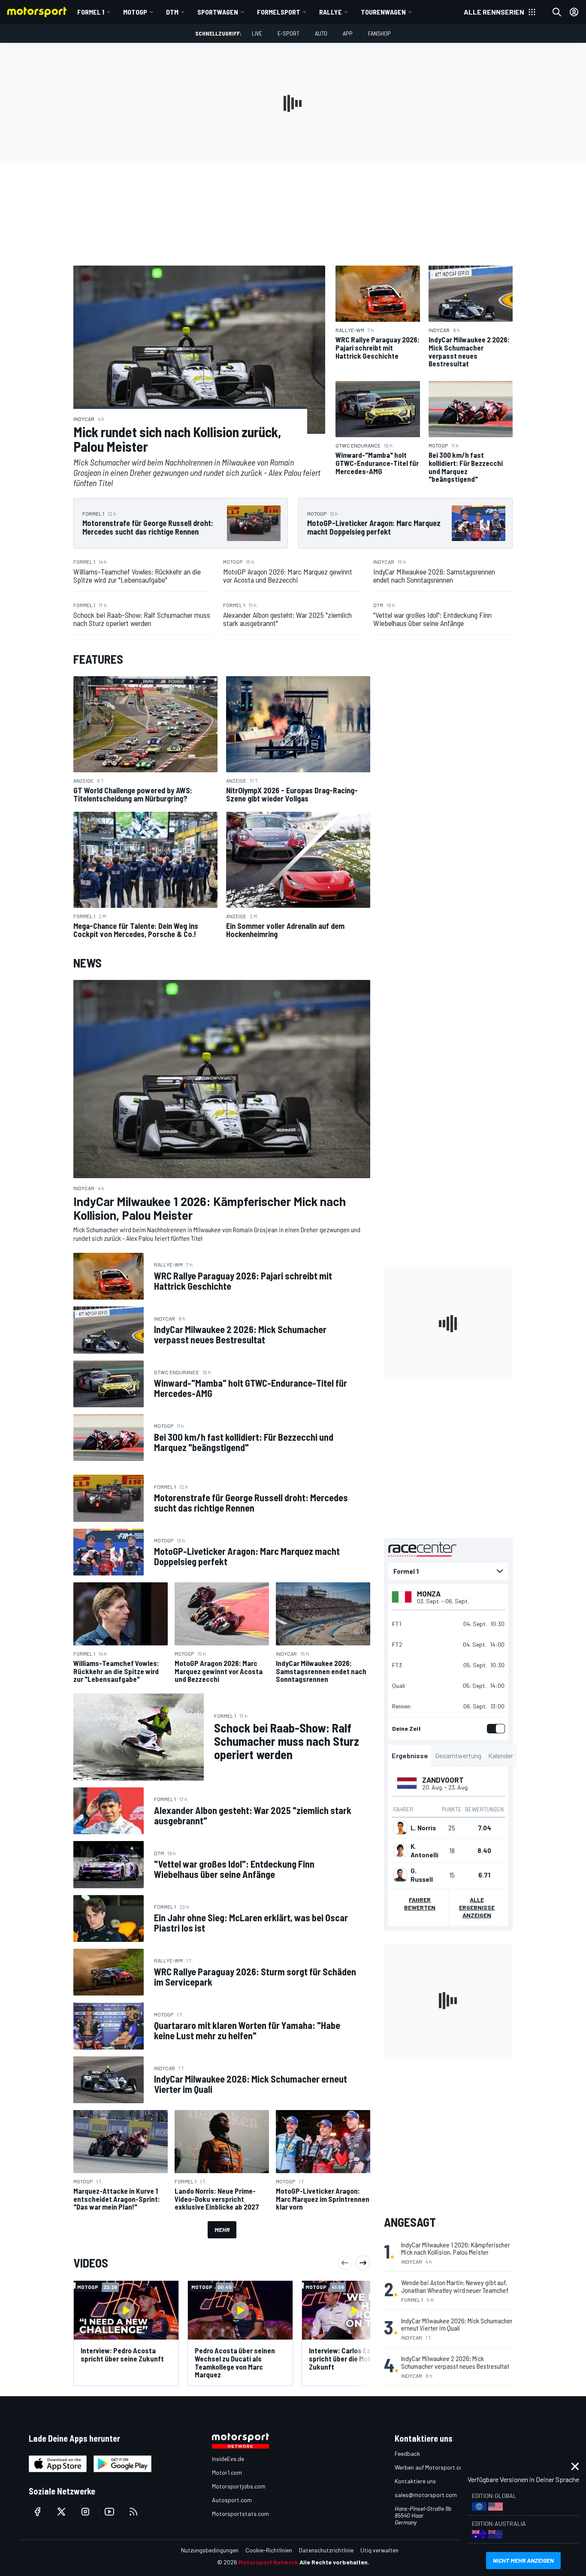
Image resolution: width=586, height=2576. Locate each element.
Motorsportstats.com (240, 2514)
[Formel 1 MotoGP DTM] (448, 1571)
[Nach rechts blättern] (363, 2263)
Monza (429, 1593)
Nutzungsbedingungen (210, 2550)
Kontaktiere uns (415, 2481)
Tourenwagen (383, 12)
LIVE (257, 33)
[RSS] (133, 2512)
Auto (321, 33)
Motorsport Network (268, 2562)
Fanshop (379, 33)
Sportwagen (218, 12)
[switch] (494, 1729)
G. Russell (422, 1875)
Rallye (331, 12)
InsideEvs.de (228, 2459)
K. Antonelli (424, 1850)
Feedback (407, 2454)
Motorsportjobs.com (239, 2486)
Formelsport (279, 12)
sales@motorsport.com (426, 2495)
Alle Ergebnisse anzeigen (477, 1907)
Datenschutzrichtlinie (326, 2550)
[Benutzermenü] (574, 12)
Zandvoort (443, 1780)
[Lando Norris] (400, 1828)
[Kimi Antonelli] (400, 1850)
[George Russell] (400, 1875)
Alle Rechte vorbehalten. (334, 2562)
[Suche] (557, 12)
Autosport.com (232, 2500)
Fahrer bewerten (420, 1903)
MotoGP (135, 12)
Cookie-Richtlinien (269, 2550)
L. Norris (423, 1828)
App (348, 33)
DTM (172, 12)
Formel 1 (91, 12)
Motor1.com (227, 2472)
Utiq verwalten (379, 2550)
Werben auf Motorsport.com (431, 2467)
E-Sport (288, 33)
